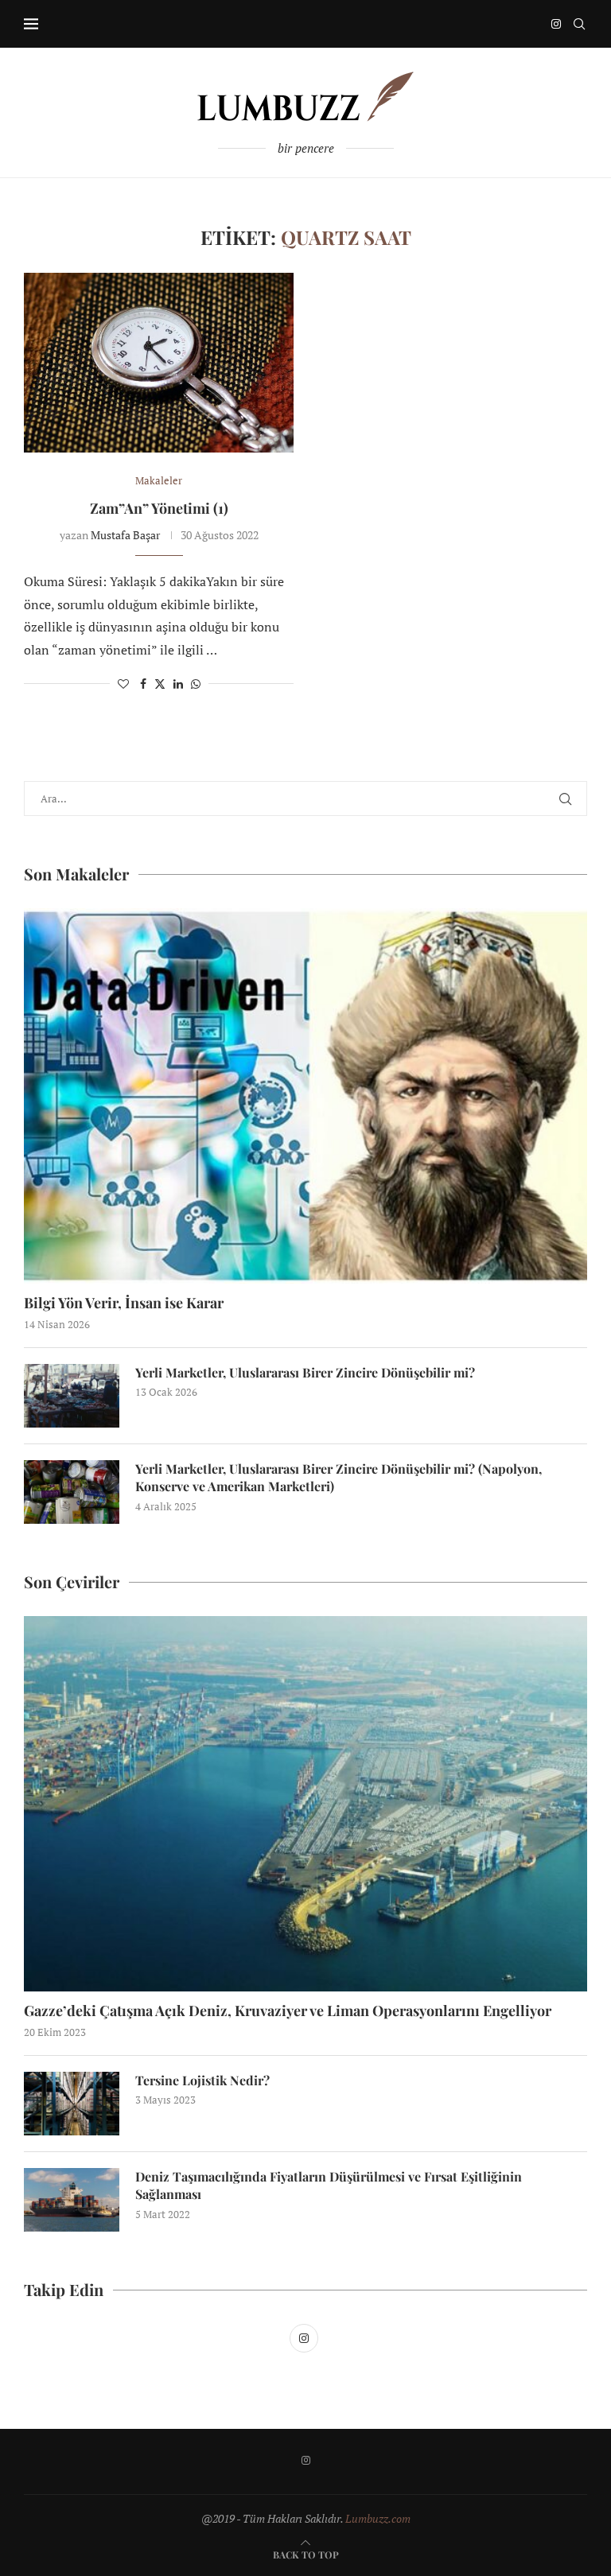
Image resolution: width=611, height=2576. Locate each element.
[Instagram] (556, 24)
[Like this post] (123, 684)
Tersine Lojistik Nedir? (202, 2080)
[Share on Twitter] (160, 684)
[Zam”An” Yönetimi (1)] (159, 363)
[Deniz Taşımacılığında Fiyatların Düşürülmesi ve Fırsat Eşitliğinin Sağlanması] (72, 2200)
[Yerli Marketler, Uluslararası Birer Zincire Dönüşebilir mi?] (72, 1396)
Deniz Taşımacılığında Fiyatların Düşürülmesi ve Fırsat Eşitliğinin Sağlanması (329, 2185)
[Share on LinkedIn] (178, 684)
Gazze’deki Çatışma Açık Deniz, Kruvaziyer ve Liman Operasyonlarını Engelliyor (288, 2011)
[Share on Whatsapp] (196, 684)
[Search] (579, 24)
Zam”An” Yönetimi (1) (159, 508)
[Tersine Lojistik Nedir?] (72, 2104)
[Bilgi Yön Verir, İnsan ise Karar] (305, 1096)
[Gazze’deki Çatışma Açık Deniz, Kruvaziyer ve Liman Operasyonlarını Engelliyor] (305, 1804)
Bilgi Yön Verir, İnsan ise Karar (124, 1303)
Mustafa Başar (125, 535)
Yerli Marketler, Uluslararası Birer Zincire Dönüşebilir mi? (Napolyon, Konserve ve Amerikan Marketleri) (339, 1477)
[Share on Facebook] (143, 684)
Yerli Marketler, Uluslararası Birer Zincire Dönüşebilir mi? (305, 1372)
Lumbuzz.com (378, 2518)
